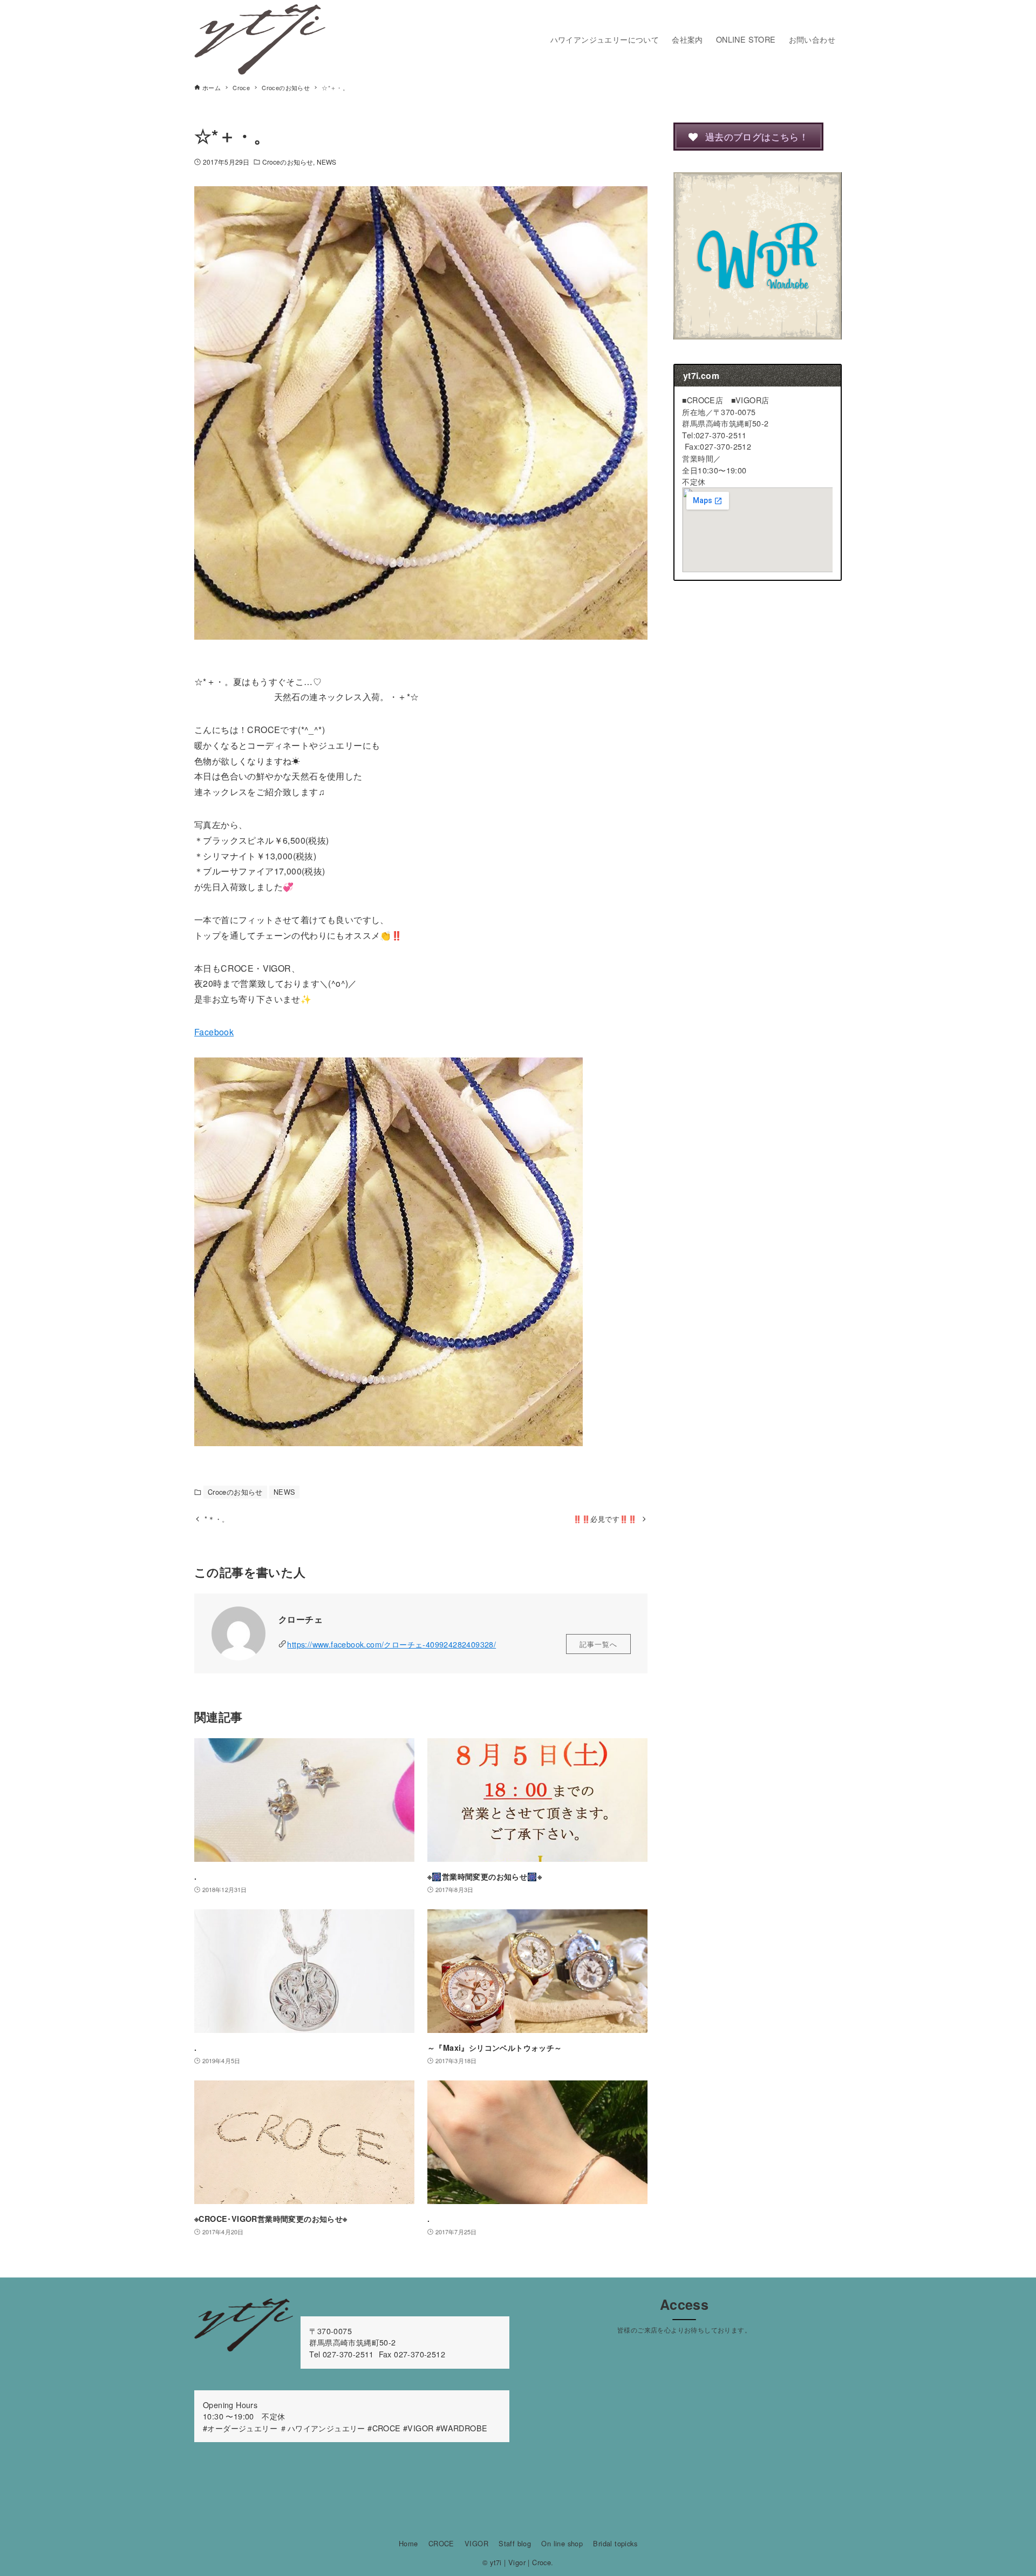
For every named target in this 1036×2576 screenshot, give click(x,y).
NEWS (326, 162)
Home (408, 2543)
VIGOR (476, 2543)
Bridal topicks (615, 2543)
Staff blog (515, 2543)
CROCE (441, 2543)
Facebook (214, 1032)
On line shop (562, 2543)
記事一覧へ (598, 1644)
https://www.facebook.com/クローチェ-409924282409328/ (391, 1644)
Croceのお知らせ (288, 162)
